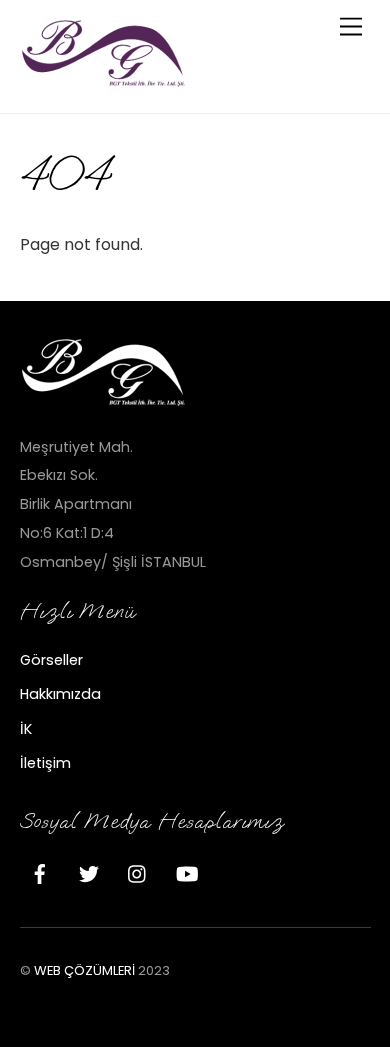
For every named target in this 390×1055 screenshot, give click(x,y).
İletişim (45, 763)
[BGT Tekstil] (105, 80)
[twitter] (89, 872)
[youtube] (187, 872)
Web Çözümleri (84, 970)
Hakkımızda (60, 694)
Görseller (51, 660)
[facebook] (40, 872)
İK (26, 729)
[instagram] (138, 872)
